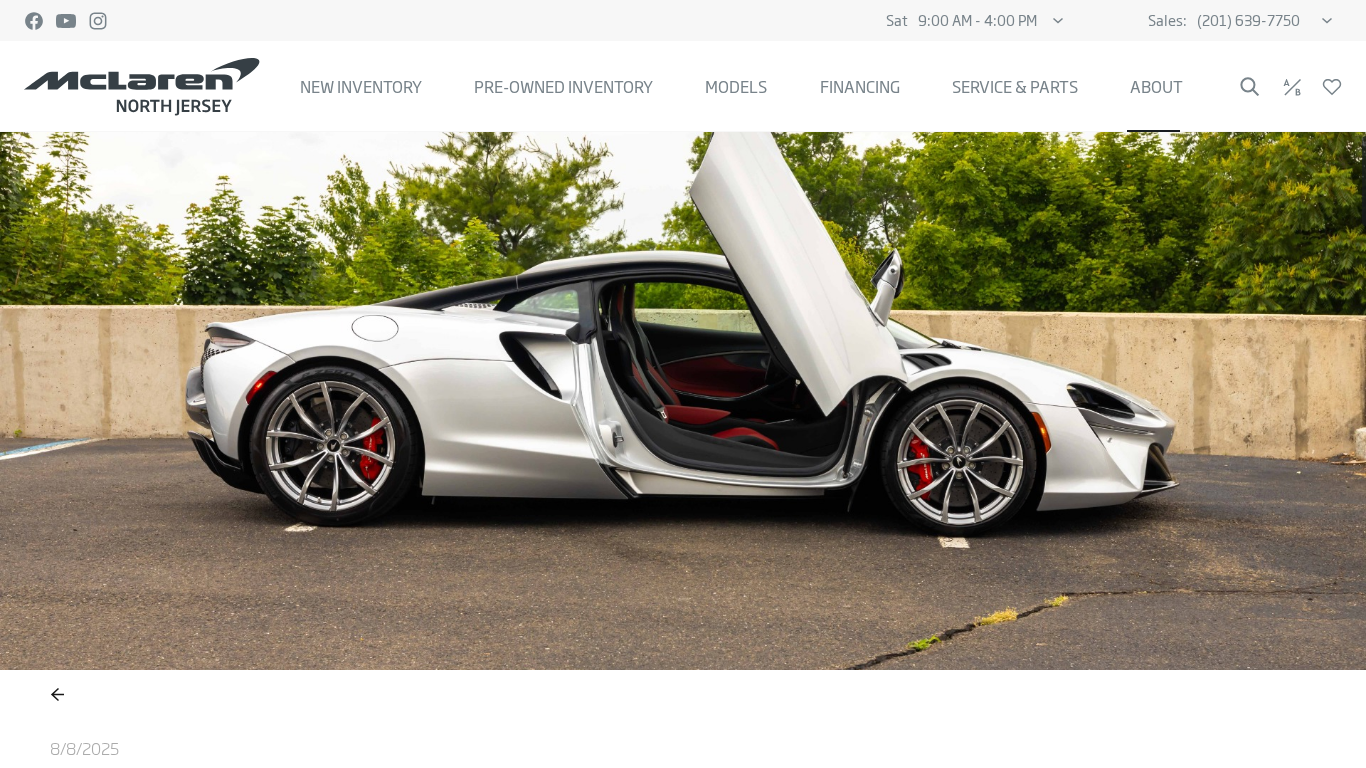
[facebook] (34, 21)
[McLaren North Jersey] (142, 87)
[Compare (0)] (1292, 87)
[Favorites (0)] (1332, 87)
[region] (683, 450)
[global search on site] (1250, 86)
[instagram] (98, 21)
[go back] (57, 695)
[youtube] (66, 21)
